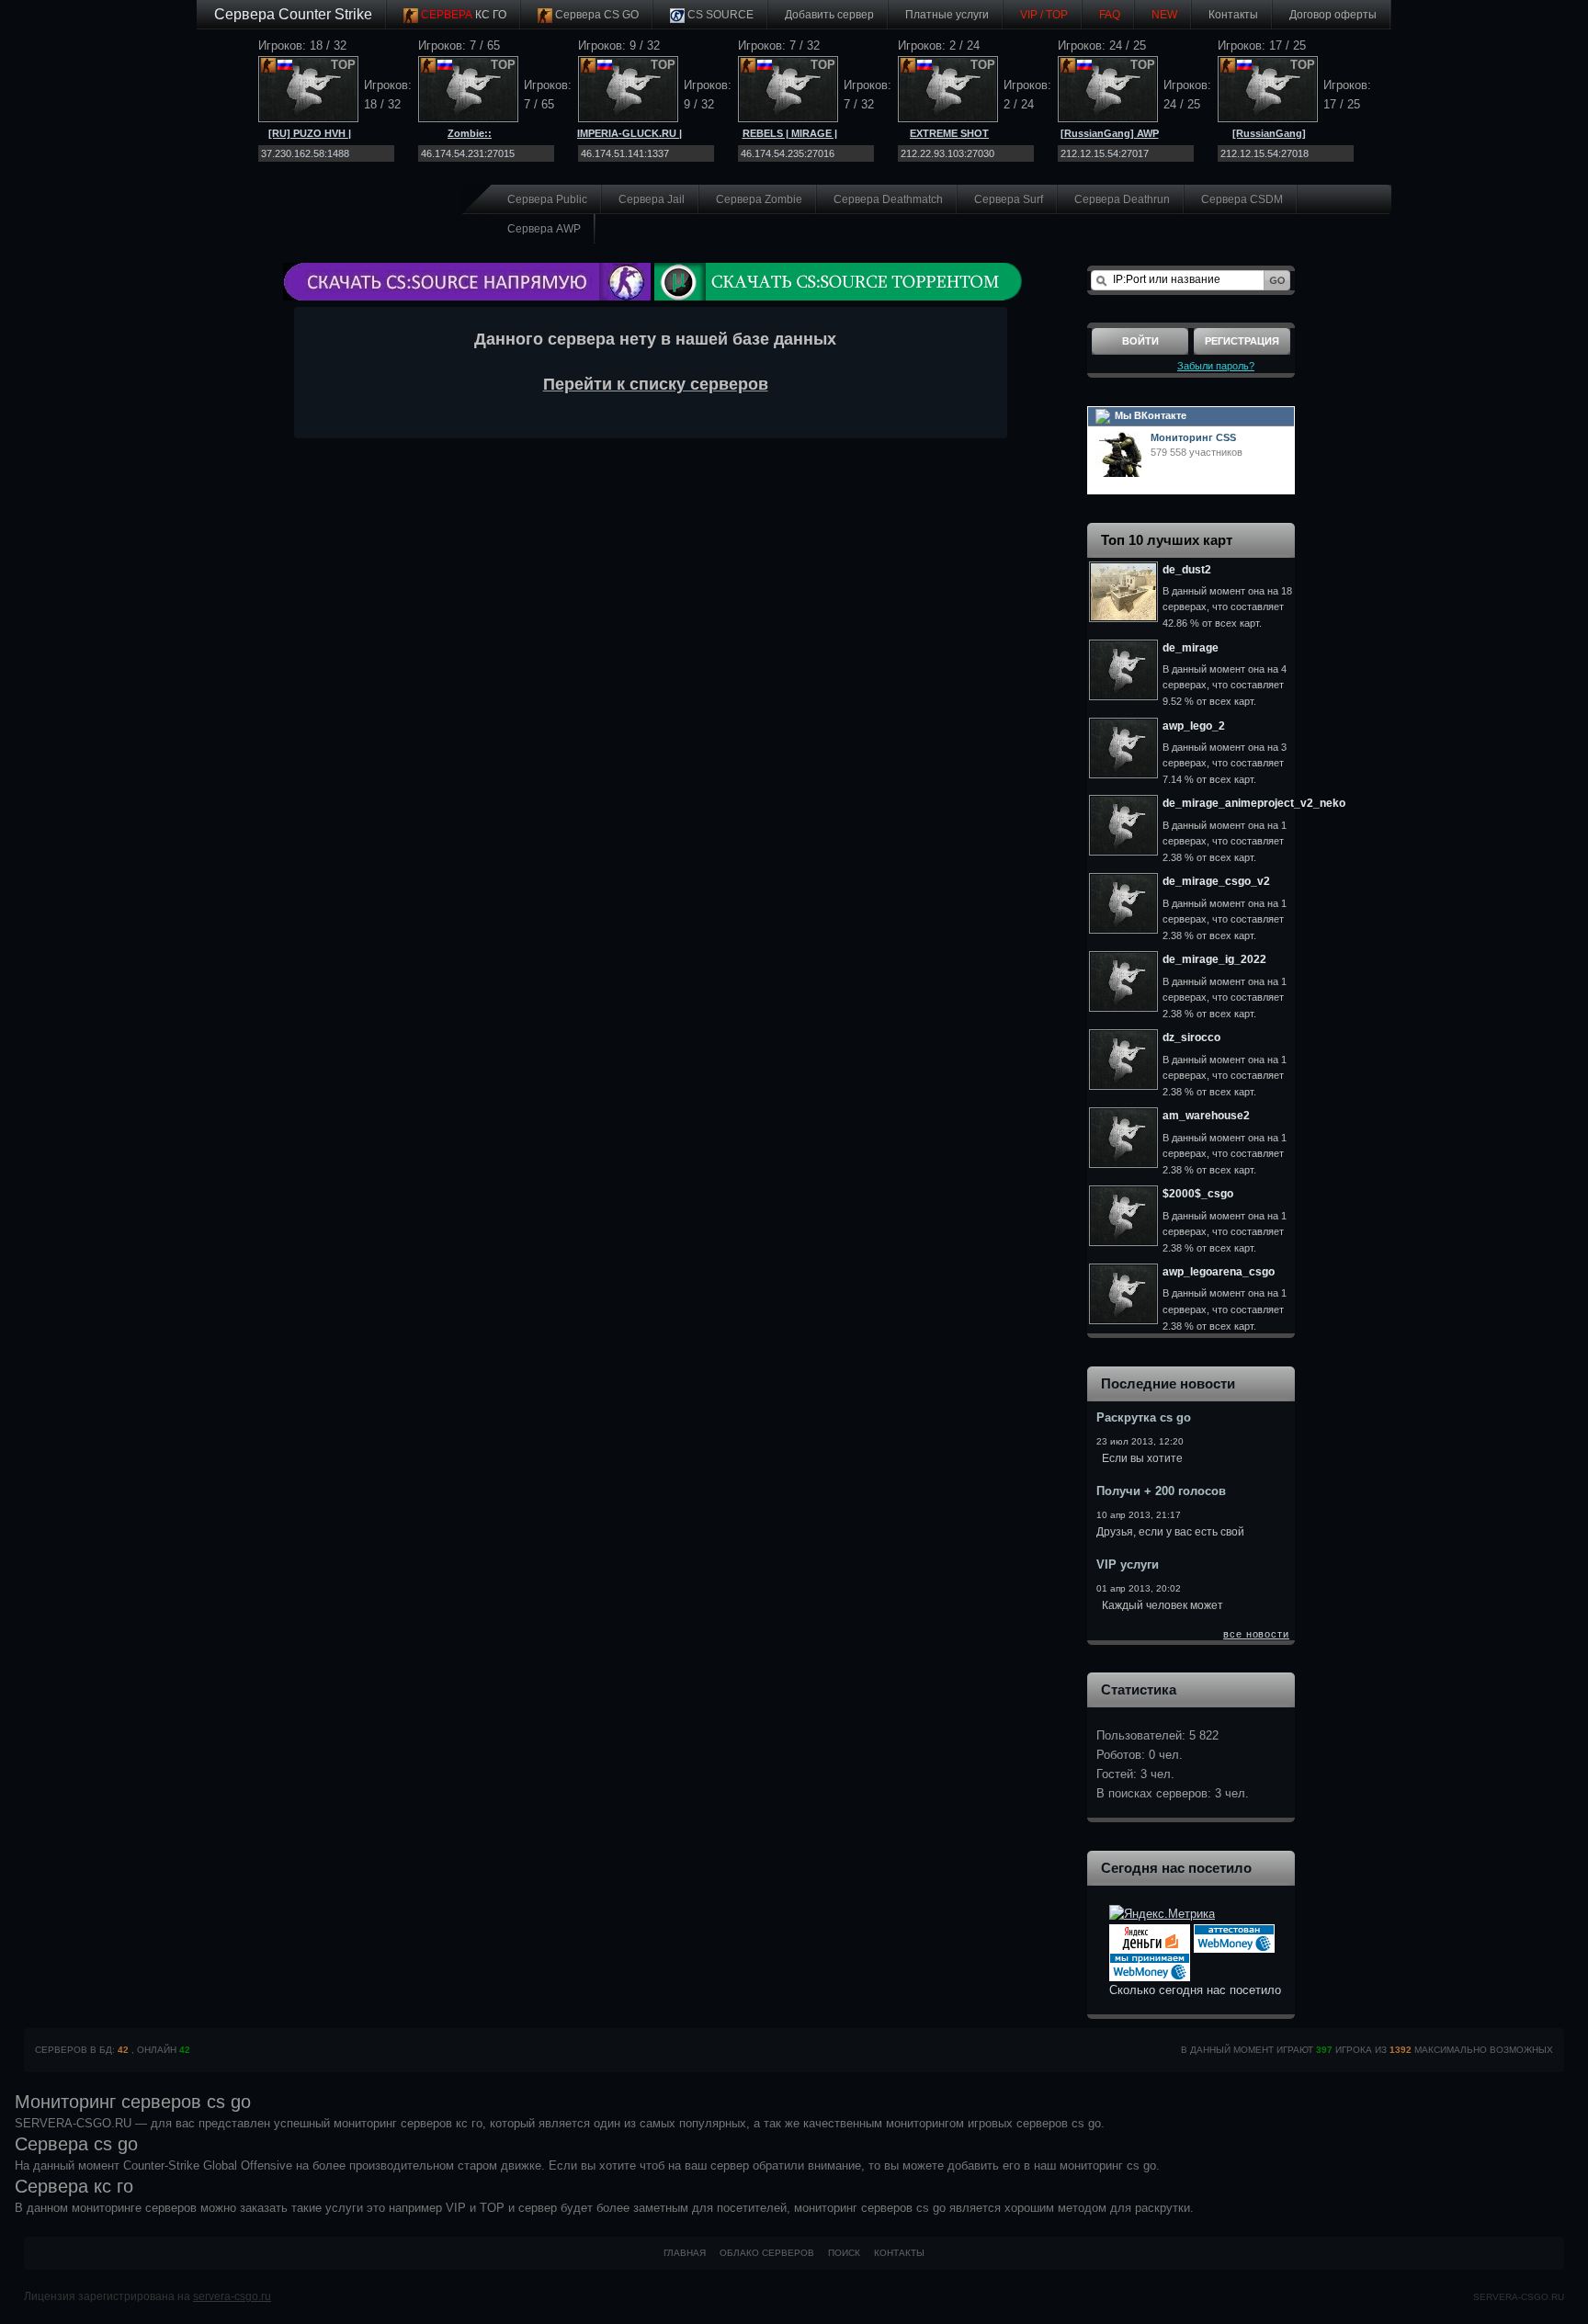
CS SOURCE (719, 15)
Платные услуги (947, 15)
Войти (1140, 341)
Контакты (1233, 15)
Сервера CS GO (595, 15)
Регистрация (1242, 341)
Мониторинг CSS (1193, 437)
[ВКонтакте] (1103, 415)
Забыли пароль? (1216, 366)
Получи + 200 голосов (1161, 1491)
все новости (1256, 1634)
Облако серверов (767, 2253)
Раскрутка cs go (1144, 1417)
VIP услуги (1128, 1564)
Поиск (844, 2253)
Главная (685, 2253)
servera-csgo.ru (232, 2296)
